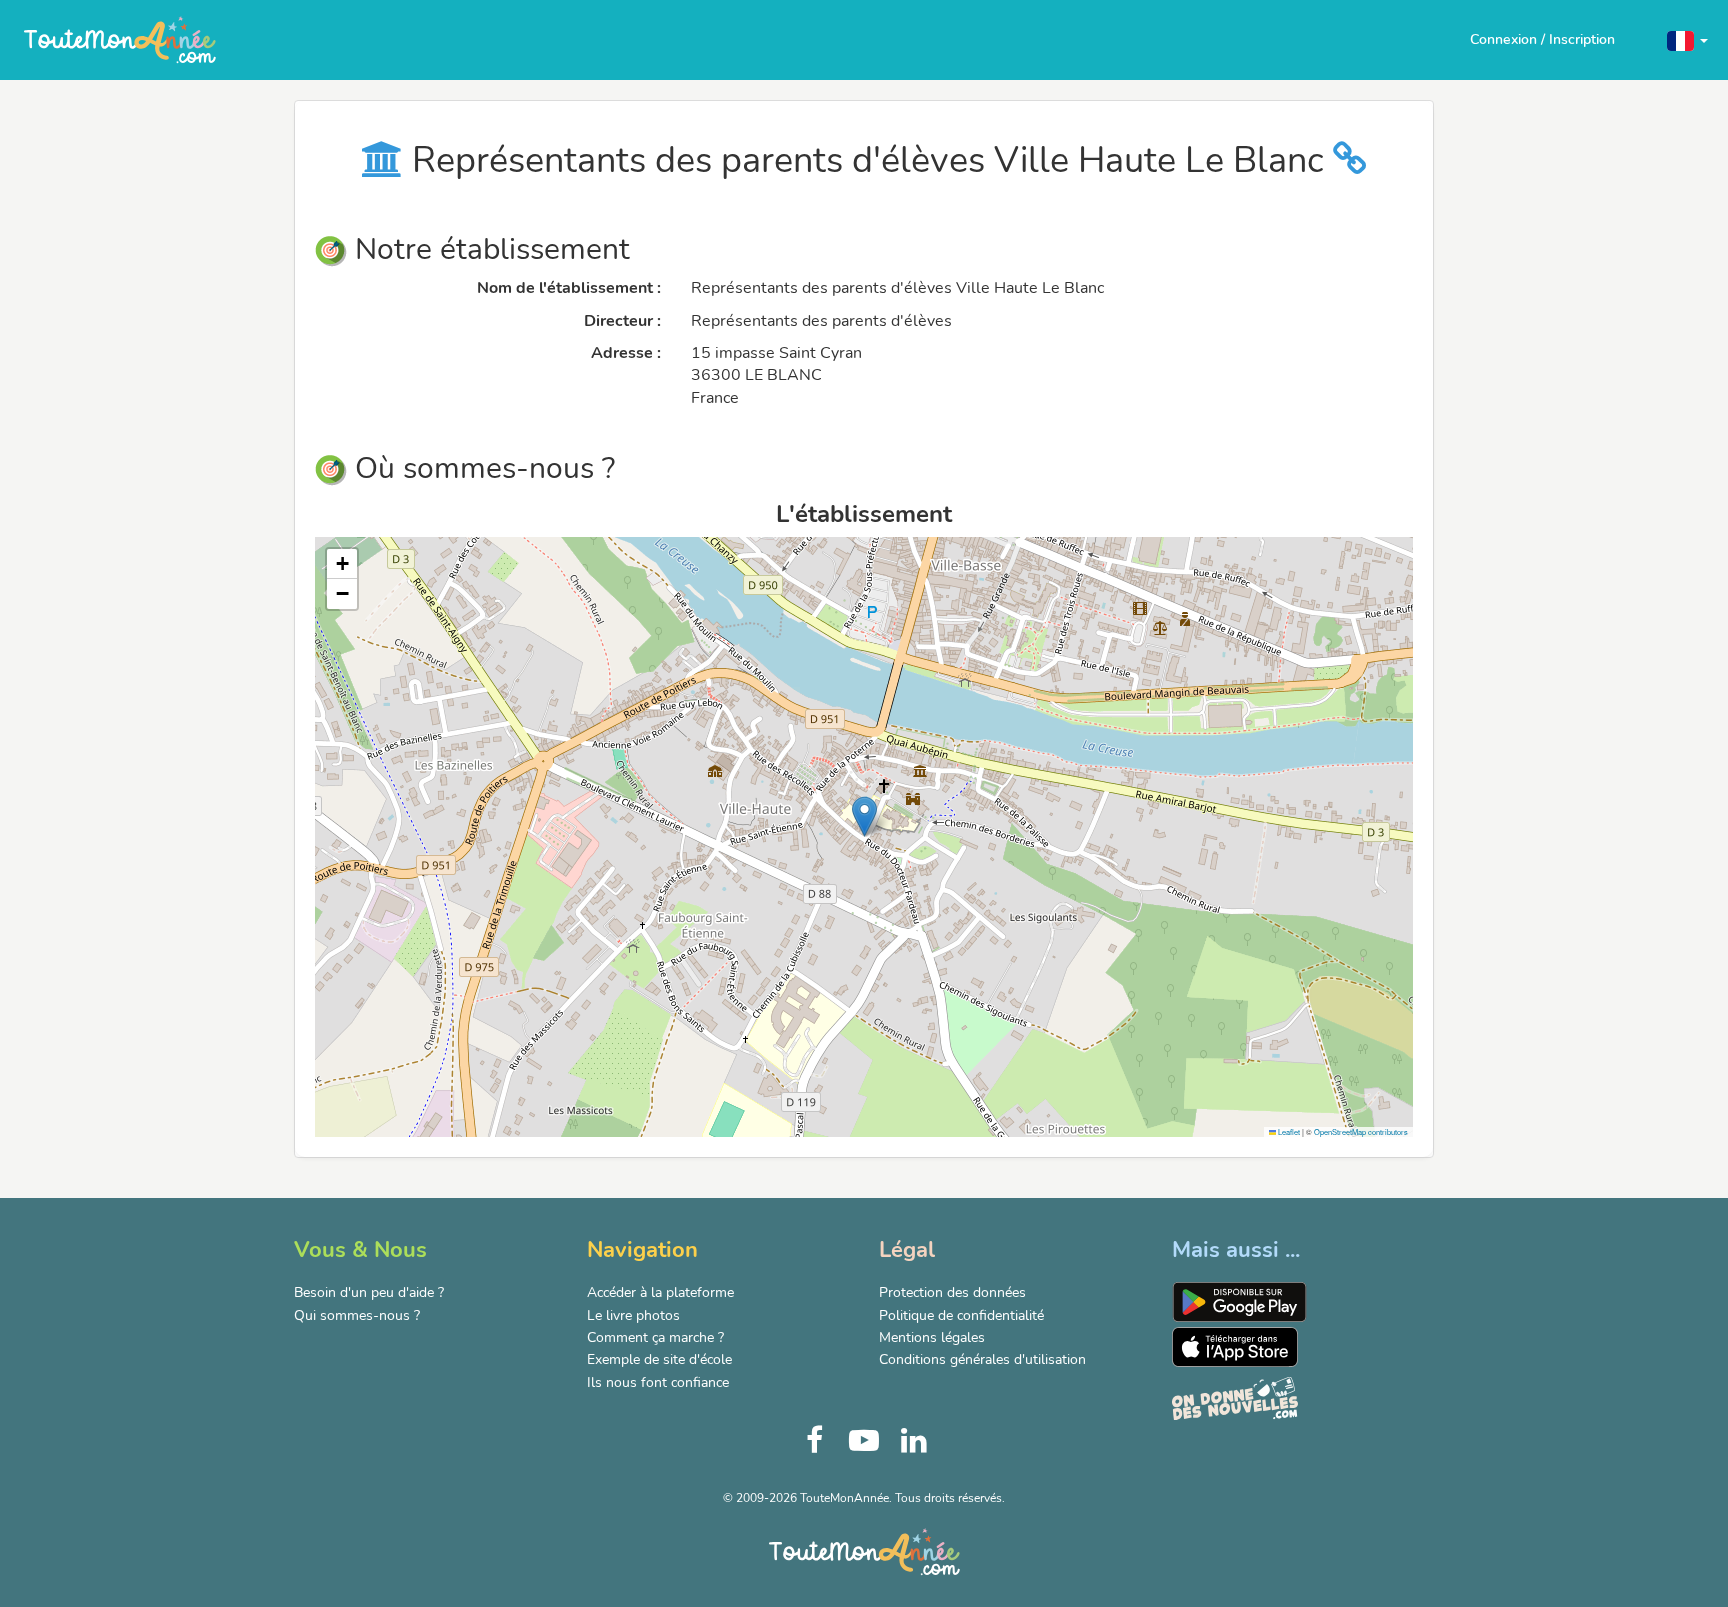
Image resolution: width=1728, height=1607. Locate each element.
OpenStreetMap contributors (1361, 1131)
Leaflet (1288, 1131)
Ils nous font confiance (658, 1382)
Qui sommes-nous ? (357, 1315)
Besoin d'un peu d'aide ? (369, 1292)
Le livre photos (633, 1315)
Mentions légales (932, 1337)
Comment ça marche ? (655, 1337)
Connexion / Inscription (1542, 39)
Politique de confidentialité (961, 1315)
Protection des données (952, 1292)
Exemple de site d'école (659, 1359)
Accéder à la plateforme (660, 1292)
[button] (1687, 39)
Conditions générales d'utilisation (982, 1359)
